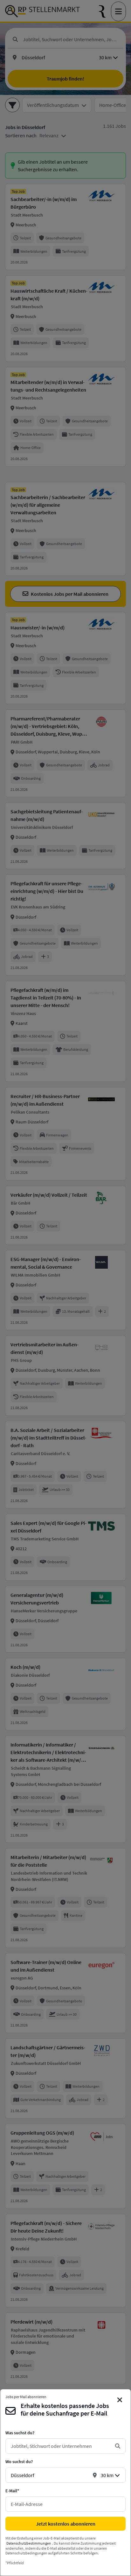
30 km (107, 2475)
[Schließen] (120, 2400)
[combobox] (60, 2446)
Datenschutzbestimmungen (29, 2543)
